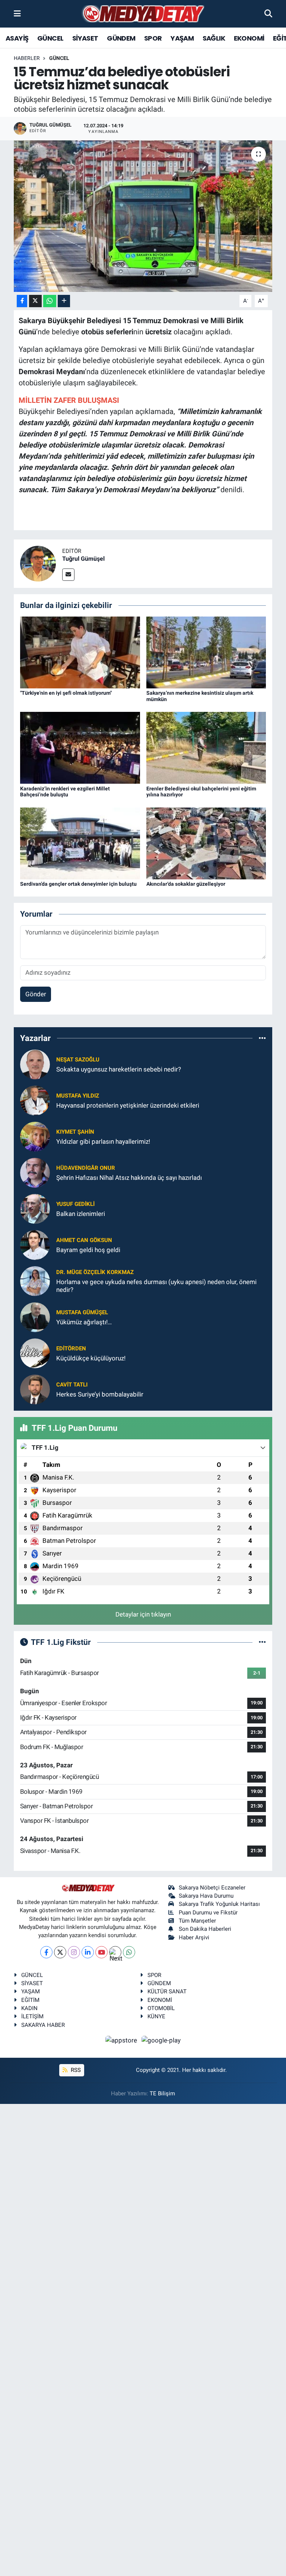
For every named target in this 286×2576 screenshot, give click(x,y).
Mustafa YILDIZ (78, 1096)
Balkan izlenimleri (81, 1214)
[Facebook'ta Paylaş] (22, 301)
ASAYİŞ (17, 38)
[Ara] (268, 13)
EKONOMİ (249, 38)
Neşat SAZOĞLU (78, 1060)
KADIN (29, 2008)
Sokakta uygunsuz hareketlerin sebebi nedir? (119, 1069)
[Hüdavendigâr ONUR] (35, 1172)
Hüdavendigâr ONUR (86, 1168)
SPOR (153, 38)
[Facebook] (46, 1952)
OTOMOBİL (161, 2008)
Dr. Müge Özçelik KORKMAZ (95, 1272)
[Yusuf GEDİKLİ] (35, 1208)
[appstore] (122, 2040)
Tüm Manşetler (197, 1921)
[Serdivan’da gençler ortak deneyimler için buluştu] (80, 843)
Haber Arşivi (194, 1937)
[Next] (115, 1952)
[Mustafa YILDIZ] (35, 1100)
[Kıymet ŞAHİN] (35, 1136)
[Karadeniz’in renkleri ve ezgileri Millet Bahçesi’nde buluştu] (80, 747)
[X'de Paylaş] (35, 301)
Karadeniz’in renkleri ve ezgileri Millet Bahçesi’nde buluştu (65, 792)
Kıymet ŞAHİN (75, 1132)
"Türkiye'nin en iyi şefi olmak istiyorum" (66, 693)
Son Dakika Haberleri (205, 1929)
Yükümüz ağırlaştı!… (84, 1322)
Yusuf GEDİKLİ (75, 1204)
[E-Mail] (68, 575)
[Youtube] (101, 1952)
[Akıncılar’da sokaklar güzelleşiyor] (206, 843)
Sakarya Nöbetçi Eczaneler (212, 1888)
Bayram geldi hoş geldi (88, 1250)
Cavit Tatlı (72, 1385)
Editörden (71, 1349)
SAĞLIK (214, 38)
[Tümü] (262, 1038)
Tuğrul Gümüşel (83, 559)
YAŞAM (182, 38)
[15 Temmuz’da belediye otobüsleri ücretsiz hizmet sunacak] (143, 216)
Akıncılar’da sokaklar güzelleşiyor (186, 884)
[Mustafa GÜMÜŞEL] (35, 1316)
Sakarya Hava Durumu (206, 1896)
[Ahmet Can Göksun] (35, 1244)
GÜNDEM (121, 38)
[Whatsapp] (129, 1952)
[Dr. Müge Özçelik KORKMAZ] (35, 1280)
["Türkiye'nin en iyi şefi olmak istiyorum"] (80, 652)
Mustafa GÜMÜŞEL (82, 1312)
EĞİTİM (30, 2000)
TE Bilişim (162, 2093)
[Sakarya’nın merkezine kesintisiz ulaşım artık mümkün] (206, 652)
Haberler (27, 58)
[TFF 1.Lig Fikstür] (262, 1642)
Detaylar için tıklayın (143, 1614)
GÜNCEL (50, 38)
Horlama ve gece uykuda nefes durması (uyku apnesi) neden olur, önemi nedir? (156, 1286)
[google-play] (161, 2040)
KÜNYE (156, 2016)
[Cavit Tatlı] (35, 1389)
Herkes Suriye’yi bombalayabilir (100, 1394)
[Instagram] (74, 1952)
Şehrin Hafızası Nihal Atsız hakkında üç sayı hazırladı (129, 1178)
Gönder (36, 994)
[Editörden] (35, 1353)
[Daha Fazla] (64, 301)
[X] (60, 1952)
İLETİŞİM (32, 2016)
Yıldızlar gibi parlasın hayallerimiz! (103, 1141)
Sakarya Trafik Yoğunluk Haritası (219, 1904)
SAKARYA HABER (43, 2025)
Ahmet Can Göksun (84, 1240)
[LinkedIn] (88, 1952)
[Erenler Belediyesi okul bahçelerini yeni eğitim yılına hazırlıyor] (206, 747)
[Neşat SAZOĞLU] (35, 1064)
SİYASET (85, 38)
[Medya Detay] (143, 14)
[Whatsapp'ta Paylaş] (50, 301)
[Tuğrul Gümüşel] (38, 563)
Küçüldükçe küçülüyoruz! (91, 1358)
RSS (75, 2070)
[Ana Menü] (17, 13)
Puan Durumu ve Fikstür (208, 1913)
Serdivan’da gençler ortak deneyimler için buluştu (78, 884)
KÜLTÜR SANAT (167, 1991)
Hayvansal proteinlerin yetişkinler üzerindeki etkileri (128, 1105)
